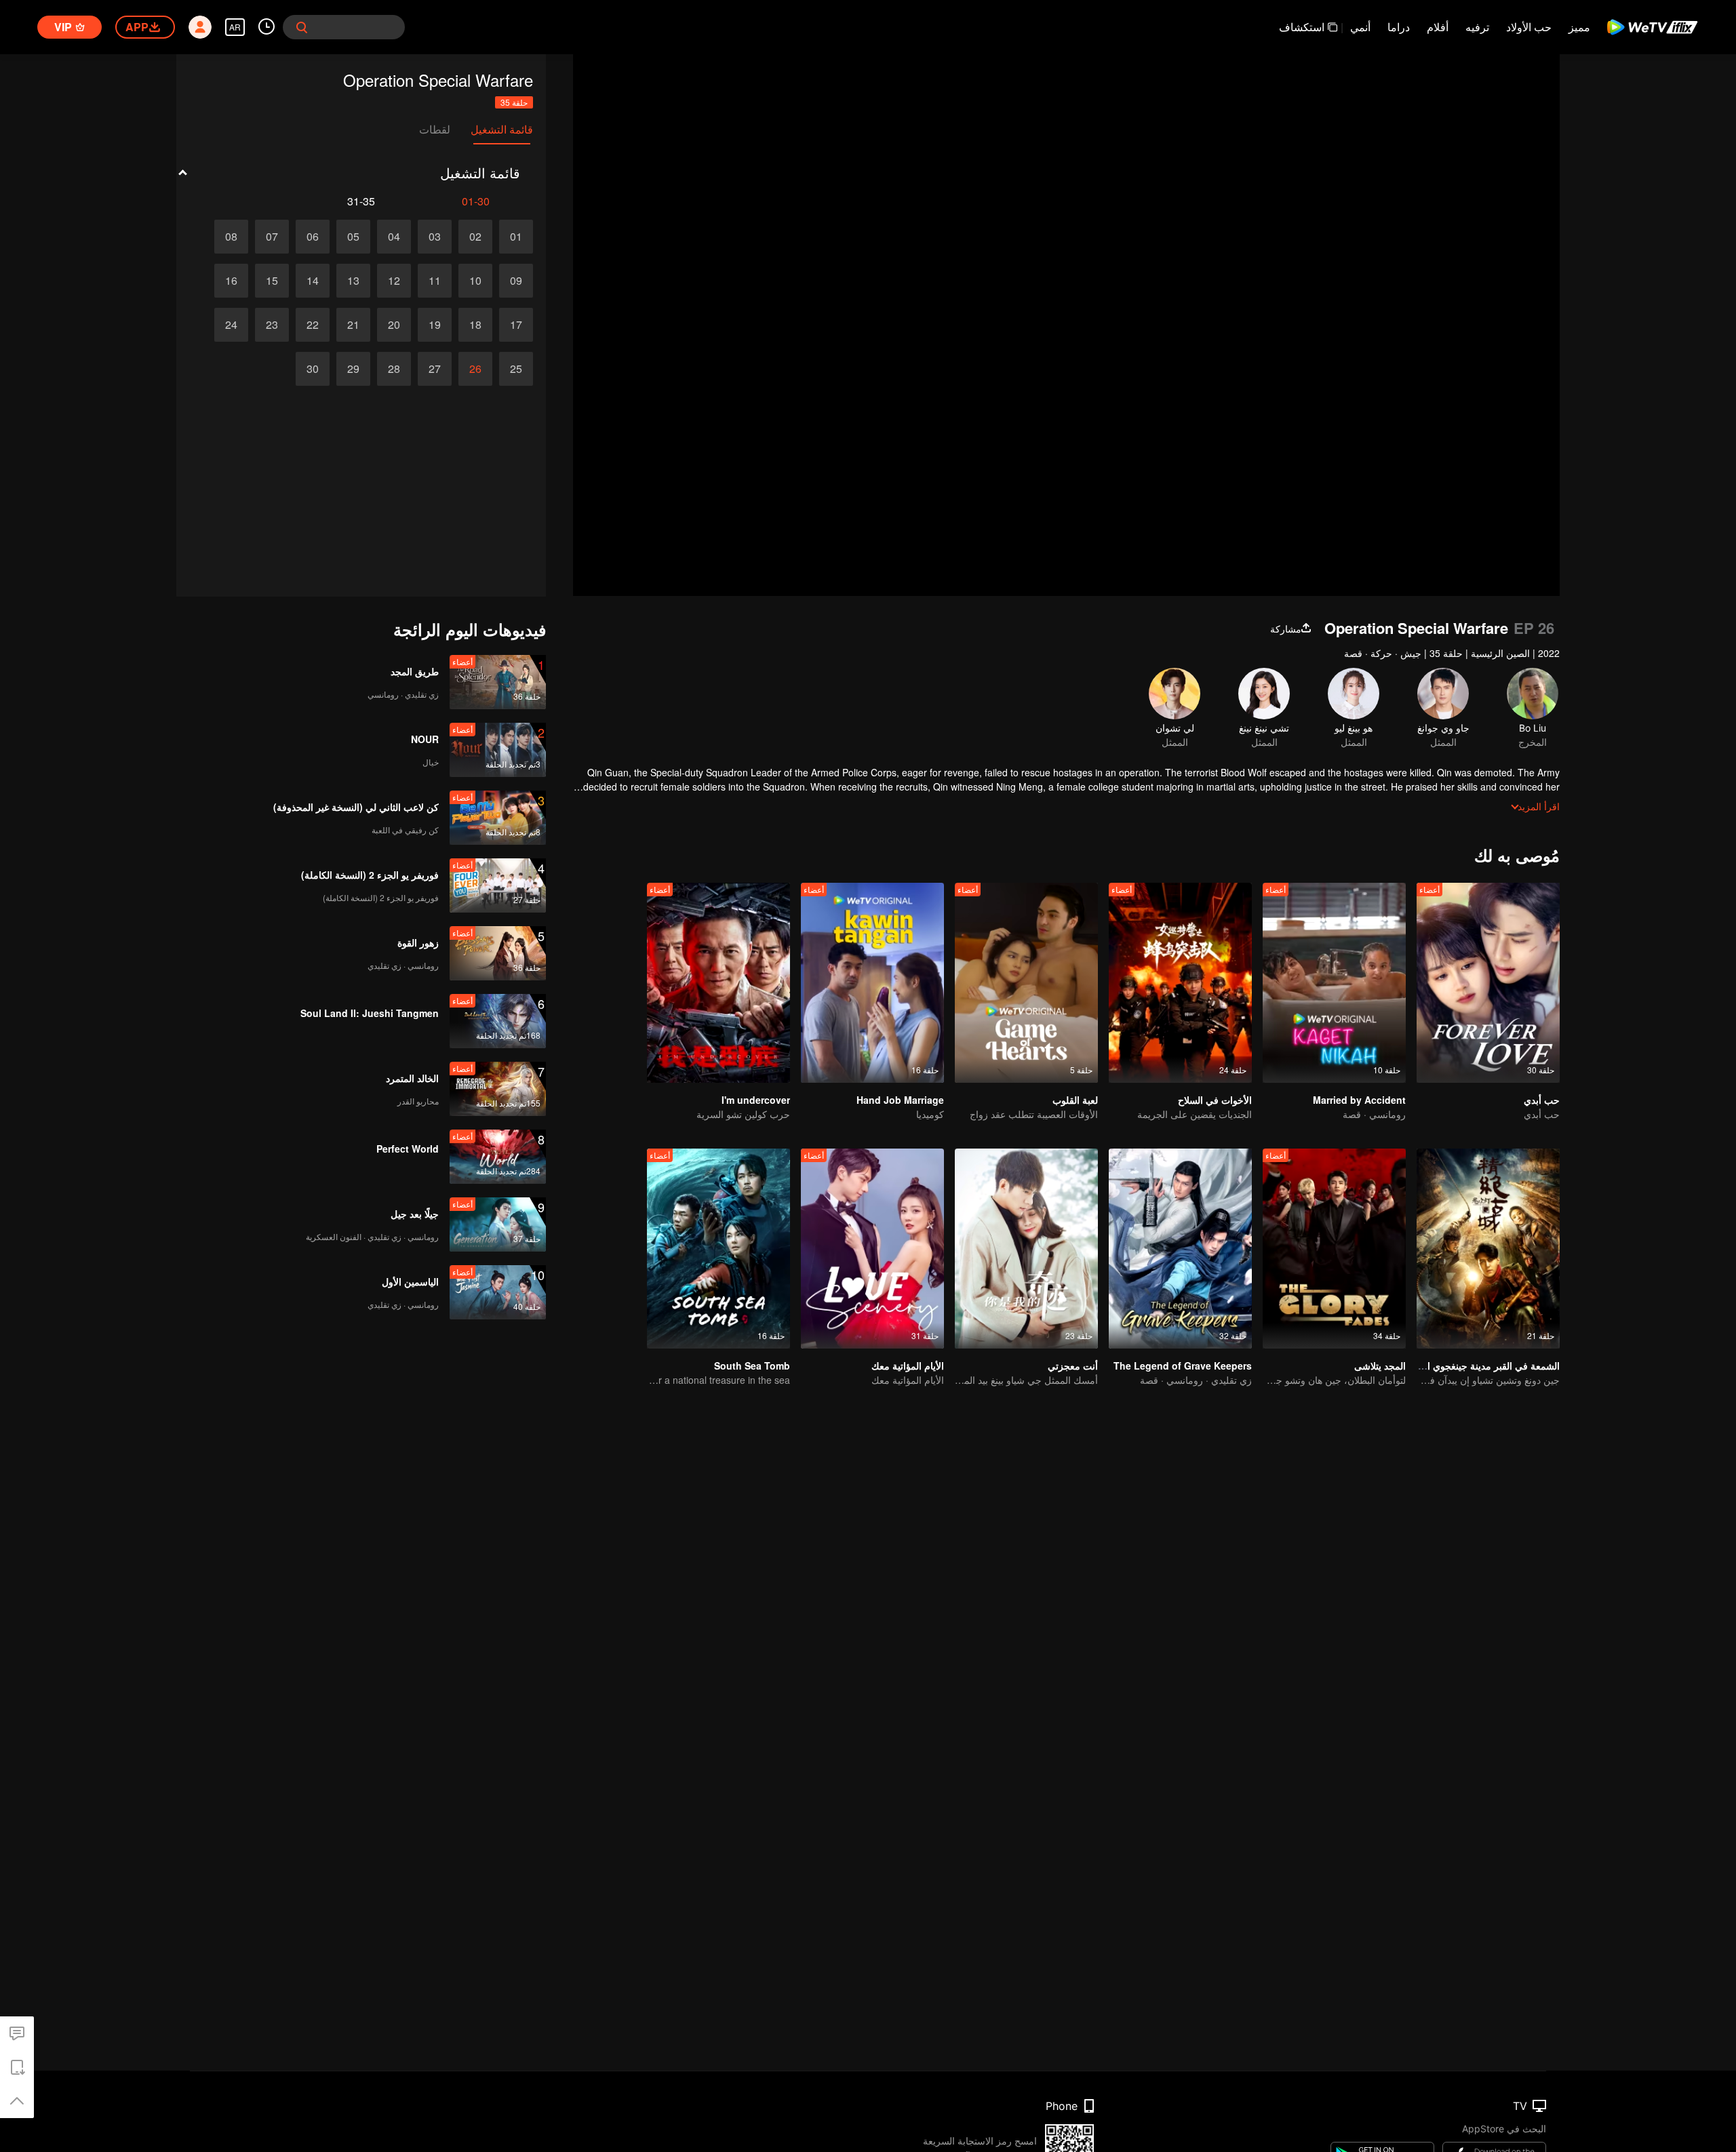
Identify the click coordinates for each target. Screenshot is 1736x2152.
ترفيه (1477, 27)
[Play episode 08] (231, 237)
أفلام (1438, 27)
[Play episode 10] (475, 281)
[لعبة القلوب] (1026, 983)
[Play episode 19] (435, 325)
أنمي (1360, 27)
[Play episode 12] (394, 281)
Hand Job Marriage (900, 1100)
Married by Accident (1359, 1100)
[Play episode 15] (272, 281)
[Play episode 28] (394, 369)
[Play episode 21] (353, 325)
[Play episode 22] (313, 325)
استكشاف (1302, 27)
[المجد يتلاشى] (1334, 1249)
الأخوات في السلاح (1215, 1100)
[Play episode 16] (231, 281)
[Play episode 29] (353, 369)
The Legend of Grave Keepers (1183, 1366)
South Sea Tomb (752, 1366)
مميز (1579, 27)
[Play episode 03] (435, 237)
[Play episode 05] (353, 237)
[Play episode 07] (272, 237)
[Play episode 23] (272, 325)
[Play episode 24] (231, 325)
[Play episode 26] (475, 369)
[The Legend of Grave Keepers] (1180, 1249)
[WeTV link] (1653, 27)
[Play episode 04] (394, 237)
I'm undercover (756, 1100)
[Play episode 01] (516, 237)
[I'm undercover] (718, 983)
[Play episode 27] (435, 369)
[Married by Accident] (1334, 983)
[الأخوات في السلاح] (1180, 983)
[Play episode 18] (475, 325)
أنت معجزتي (1073, 1366)
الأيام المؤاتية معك (908, 1366)
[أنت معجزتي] (1026, 1249)
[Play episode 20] (394, 325)
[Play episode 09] (516, 281)
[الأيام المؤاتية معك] (872, 1249)
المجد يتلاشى (1380, 1366)
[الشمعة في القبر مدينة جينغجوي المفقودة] (1488, 1249)
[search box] (302, 27)
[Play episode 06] (313, 237)
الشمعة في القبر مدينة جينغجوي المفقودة (1478, 1366)
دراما (1399, 27)
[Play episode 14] (313, 281)
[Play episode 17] (516, 325)
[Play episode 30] (313, 369)
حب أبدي (1542, 1100)
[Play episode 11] (435, 281)
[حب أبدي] (1488, 983)
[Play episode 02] (475, 237)
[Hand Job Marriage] (872, 983)
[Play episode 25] (516, 369)
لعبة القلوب (1075, 1100)
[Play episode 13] (353, 281)
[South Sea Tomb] (718, 1249)
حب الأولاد (1529, 27)
